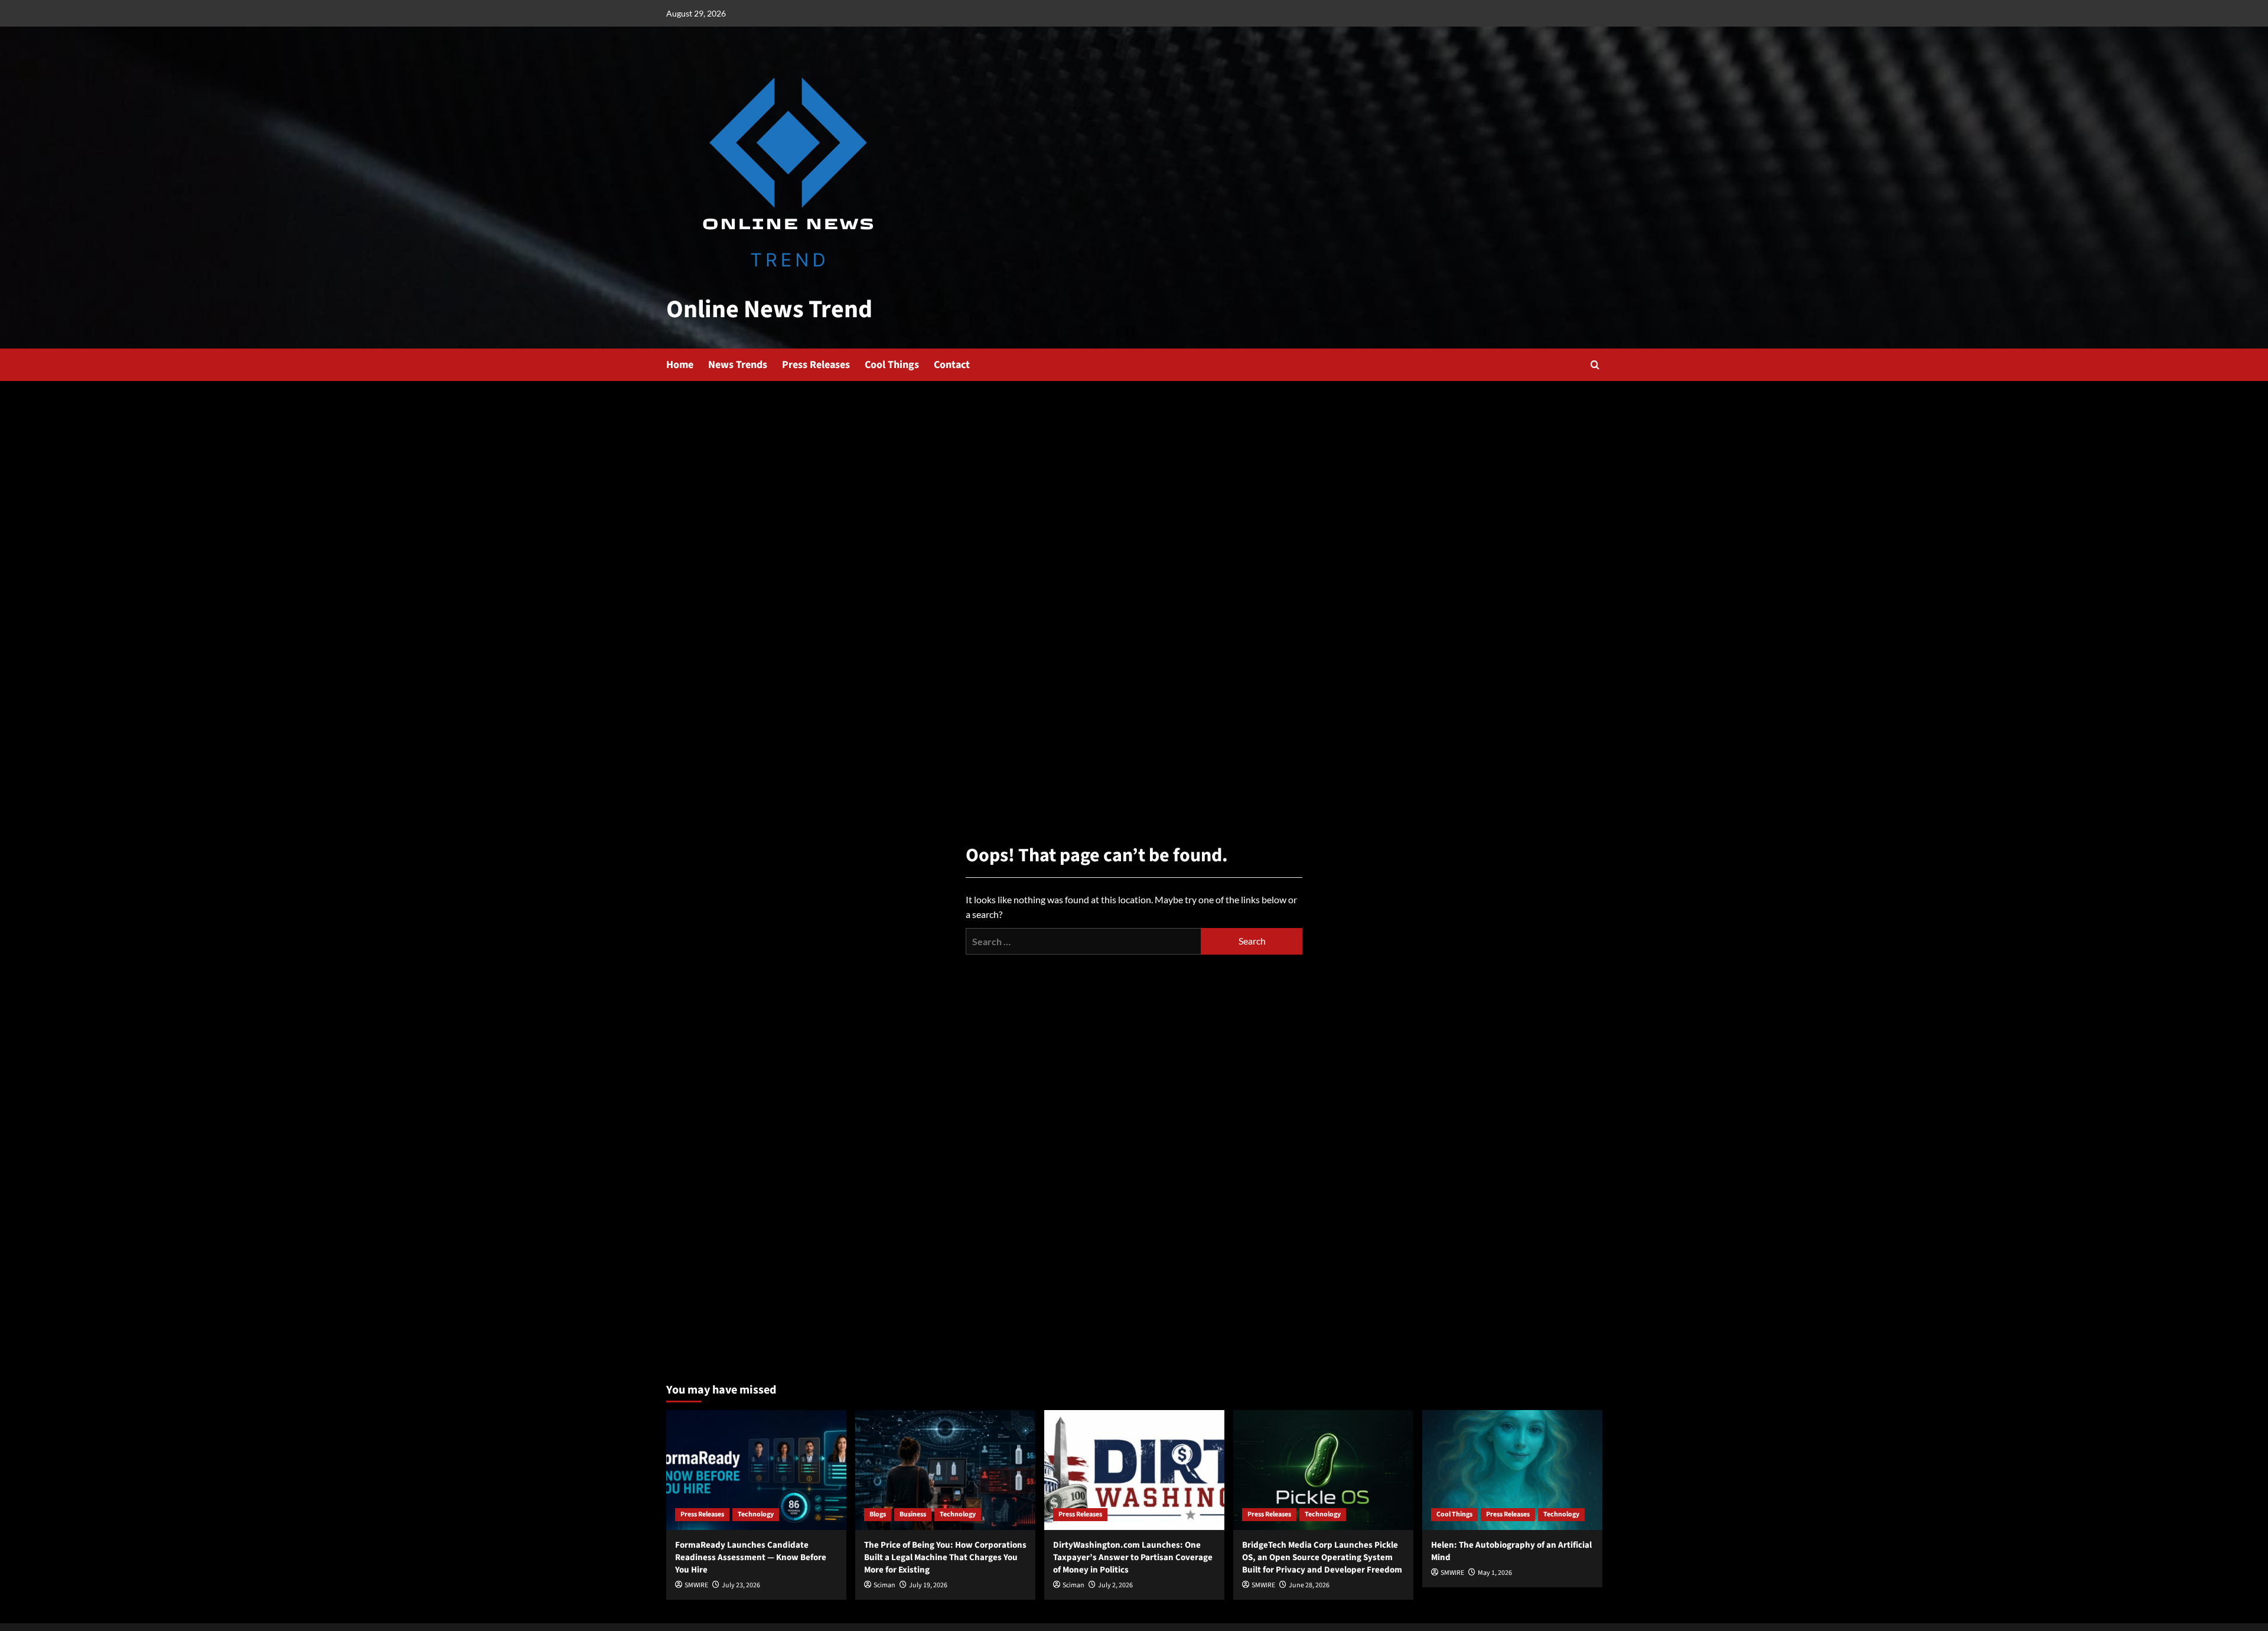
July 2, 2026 (1115, 1585)
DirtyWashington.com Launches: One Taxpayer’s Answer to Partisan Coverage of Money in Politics (1133, 1557)
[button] (1595, 365)
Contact (952, 365)
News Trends (738, 365)
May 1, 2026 (1495, 1573)
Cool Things (892, 365)
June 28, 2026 (1309, 1585)
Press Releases (816, 365)
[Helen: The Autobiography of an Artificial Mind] (1512, 1470)
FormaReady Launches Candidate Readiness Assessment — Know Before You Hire (751, 1557)
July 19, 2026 (928, 1585)
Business (913, 1514)
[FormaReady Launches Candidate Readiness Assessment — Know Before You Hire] (756, 1470)
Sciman (884, 1585)
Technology (756, 1514)
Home (680, 365)
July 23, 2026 (741, 1585)
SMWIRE (696, 1585)
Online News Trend (769, 310)
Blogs (878, 1514)
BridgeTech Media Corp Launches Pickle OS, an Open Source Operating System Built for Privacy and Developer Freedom (1322, 1557)
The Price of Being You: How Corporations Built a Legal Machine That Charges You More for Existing (945, 1557)
